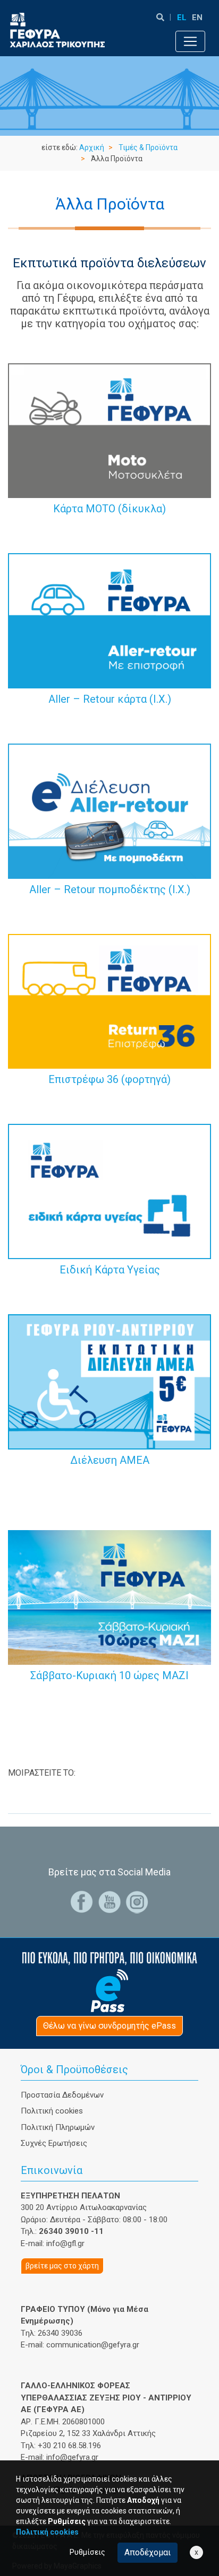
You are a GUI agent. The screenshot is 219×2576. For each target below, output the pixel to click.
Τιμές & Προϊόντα (148, 147)
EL (182, 18)
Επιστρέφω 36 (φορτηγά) (109, 1079)
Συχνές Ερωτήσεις (54, 2143)
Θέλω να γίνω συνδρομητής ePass (109, 2026)
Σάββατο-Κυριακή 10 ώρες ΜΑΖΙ (109, 1675)
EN (197, 18)
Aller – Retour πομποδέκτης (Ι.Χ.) (110, 889)
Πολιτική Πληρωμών (58, 2127)
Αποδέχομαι (148, 2552)
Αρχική (92, 147)
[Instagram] (137, 1902)
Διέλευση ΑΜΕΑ (110, 1460)
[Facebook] (82, 1902)
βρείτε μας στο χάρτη (62, 2266)
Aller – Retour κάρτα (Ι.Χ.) (110, 699)
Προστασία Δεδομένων (62, 2095)
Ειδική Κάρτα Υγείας (110, 1270)
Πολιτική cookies (52, 2111)
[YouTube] (109, 1902)
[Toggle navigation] (190, 41)
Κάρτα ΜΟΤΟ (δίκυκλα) (109, 509)
